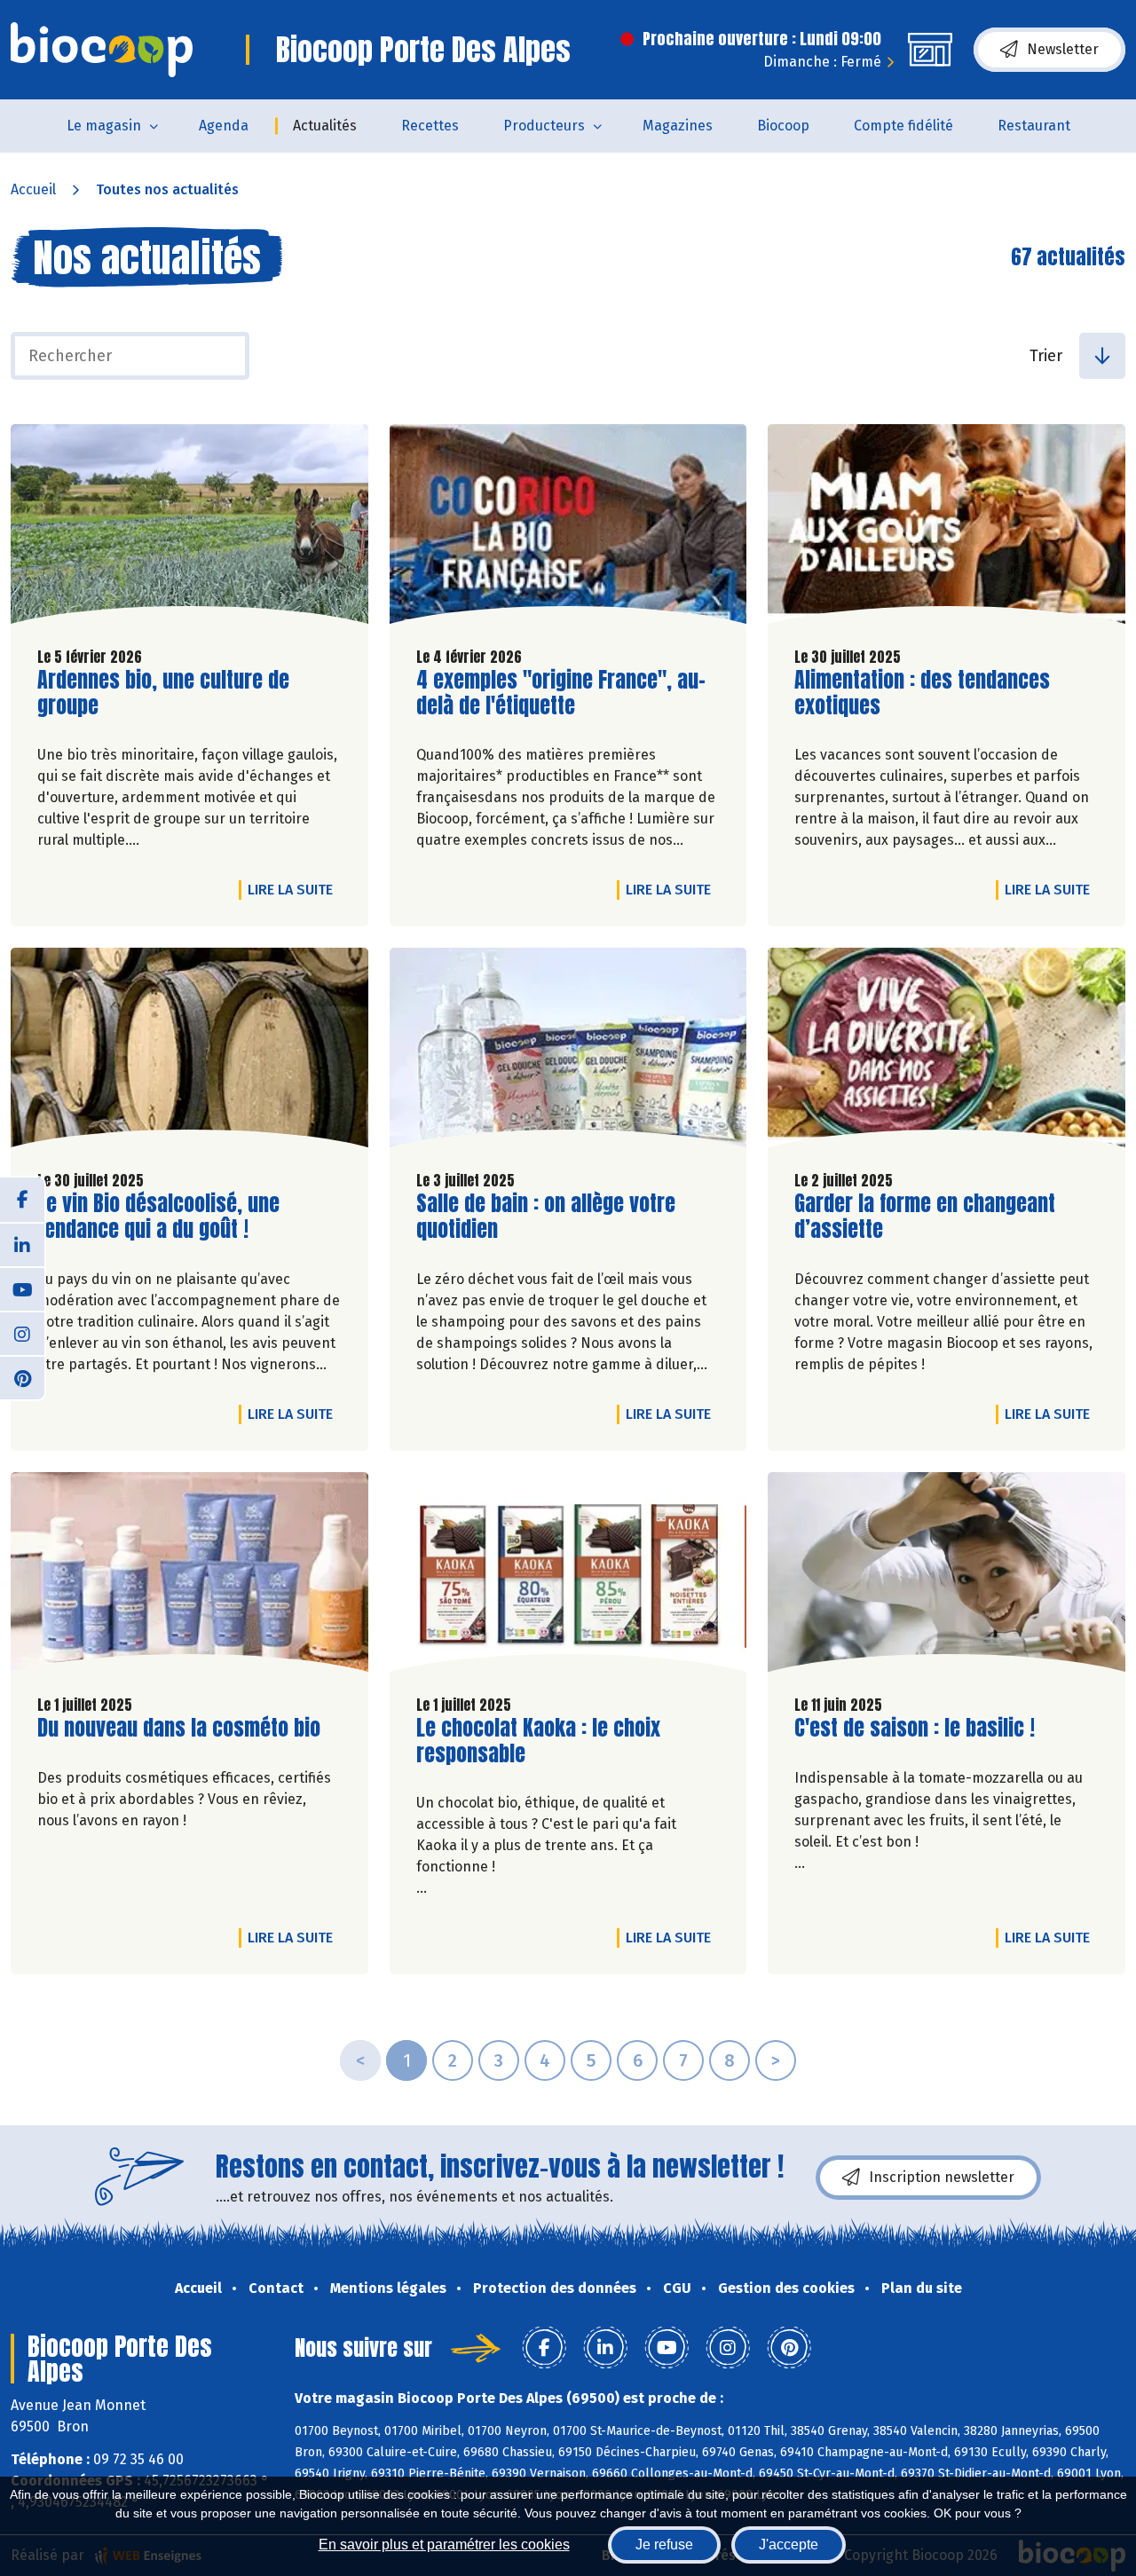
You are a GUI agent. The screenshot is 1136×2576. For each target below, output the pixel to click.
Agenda (224, 126)
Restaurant (1034, 126)
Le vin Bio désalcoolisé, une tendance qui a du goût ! (158, 1217)
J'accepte (789, 2544)
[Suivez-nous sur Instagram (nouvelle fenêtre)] (22, 1333)
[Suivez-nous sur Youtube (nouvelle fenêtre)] (22, 1288)
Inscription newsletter (942, 2177)
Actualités (325, 126)
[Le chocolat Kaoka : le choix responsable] (568, 1576)
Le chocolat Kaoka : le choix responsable (538, 1741)
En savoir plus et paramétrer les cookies (444, 2544)
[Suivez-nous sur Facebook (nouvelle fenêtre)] (22, 1200)
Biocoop (783, 126)
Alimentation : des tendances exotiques (922, 693)
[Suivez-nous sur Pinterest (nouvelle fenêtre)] (22, 1377)
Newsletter (1063, 49)
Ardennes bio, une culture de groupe (163, 693)
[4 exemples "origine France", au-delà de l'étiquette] (568, 528)
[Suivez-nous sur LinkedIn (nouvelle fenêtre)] (22, 1244)
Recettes (430, 126)
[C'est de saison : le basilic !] (947, 1576)
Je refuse (664, 2544)
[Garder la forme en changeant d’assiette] (947, 1052)
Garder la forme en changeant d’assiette (925, 1217)
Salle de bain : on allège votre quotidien (546, 1217)
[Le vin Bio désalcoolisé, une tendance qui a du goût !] (189, 1052)
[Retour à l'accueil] (102, 50)
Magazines (678, 126)
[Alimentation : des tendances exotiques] (947, 528)
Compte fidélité (903, 126)
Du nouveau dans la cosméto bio (179, 1728)
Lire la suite (295, 889)
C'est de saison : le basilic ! (915, 1728)
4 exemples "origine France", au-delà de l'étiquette (561, 693)
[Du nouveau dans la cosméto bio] (189, 1576)
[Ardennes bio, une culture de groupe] (189, 528)
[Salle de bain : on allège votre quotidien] (568, 1052)
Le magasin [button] (104, 126)
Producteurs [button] (544, 126)
